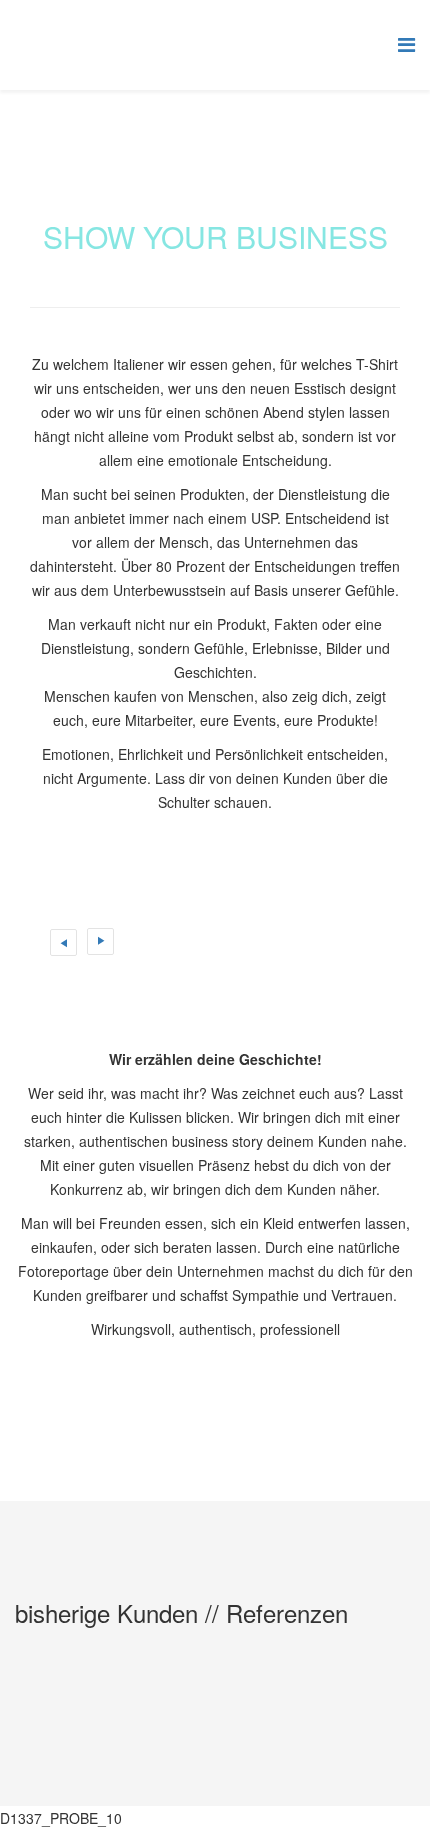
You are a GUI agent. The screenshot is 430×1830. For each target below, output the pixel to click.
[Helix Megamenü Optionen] (406, 43)
